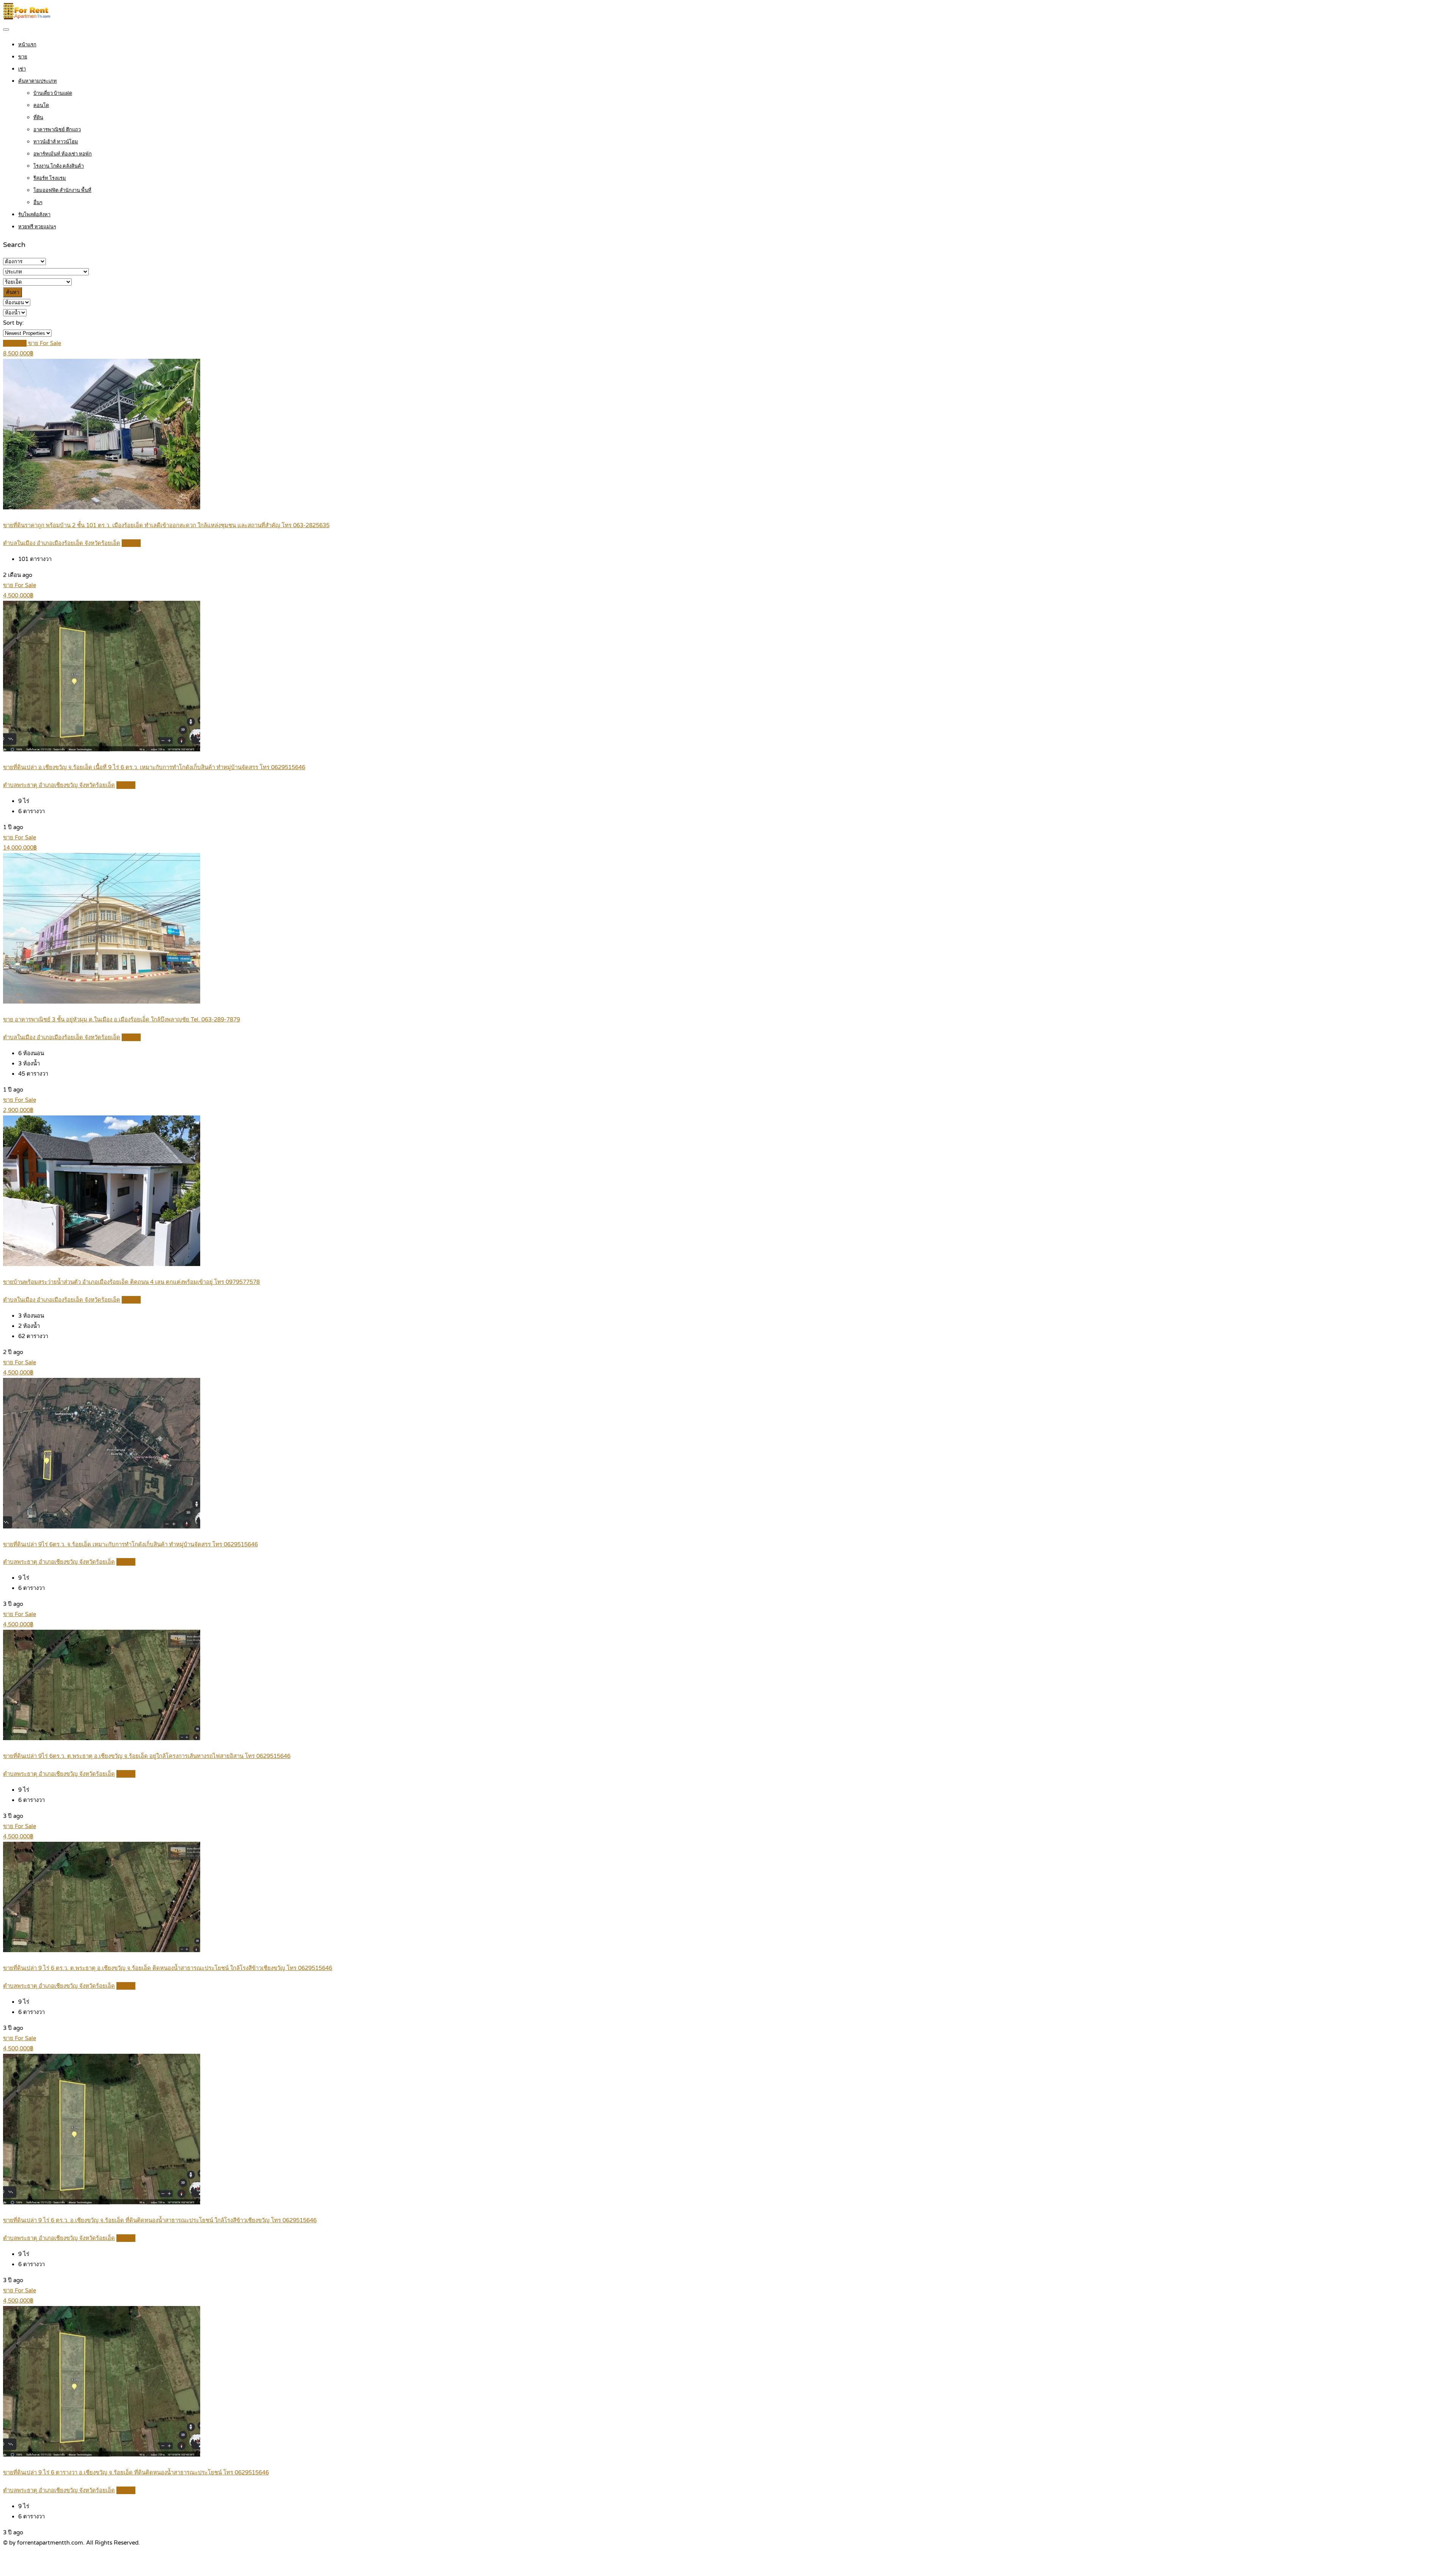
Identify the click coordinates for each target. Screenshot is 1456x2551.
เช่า (22, 69)
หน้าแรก (27, 45)
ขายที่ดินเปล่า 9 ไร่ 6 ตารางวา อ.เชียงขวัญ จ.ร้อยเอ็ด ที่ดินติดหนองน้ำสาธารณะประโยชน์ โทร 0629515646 (136, 2472)
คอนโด (41, 105)
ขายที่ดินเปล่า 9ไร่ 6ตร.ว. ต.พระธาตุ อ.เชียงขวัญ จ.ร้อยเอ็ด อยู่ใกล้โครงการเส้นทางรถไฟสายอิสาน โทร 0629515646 (147, 1756)
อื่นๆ (38, 203)
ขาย (23, 57)
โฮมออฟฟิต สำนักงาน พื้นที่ (62, 190)
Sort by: (13, 323)
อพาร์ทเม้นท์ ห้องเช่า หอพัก (63, 154)
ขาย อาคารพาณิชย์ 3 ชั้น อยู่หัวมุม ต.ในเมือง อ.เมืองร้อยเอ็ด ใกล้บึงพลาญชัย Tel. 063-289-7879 (122, 1019)
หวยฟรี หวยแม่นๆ (37, 227)
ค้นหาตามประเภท (38, 81)
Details (131, 543)
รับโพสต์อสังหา (34, 215)
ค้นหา (13, 292)
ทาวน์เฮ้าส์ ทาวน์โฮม (56, 142)
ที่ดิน (38, 118)
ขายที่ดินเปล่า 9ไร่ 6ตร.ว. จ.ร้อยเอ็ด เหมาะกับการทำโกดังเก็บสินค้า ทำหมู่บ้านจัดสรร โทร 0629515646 (130, 1544)
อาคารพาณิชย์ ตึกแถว (57, 130)
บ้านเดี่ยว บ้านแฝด (53, 93)
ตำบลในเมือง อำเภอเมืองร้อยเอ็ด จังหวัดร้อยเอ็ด (62, 543)
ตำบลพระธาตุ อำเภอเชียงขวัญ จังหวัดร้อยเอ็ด (59, 785)
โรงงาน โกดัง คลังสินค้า (59, 166)
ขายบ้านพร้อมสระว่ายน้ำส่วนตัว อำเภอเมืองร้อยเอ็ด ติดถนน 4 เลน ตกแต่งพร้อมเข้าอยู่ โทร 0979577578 (131, 1282)
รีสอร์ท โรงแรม (50, 178)
